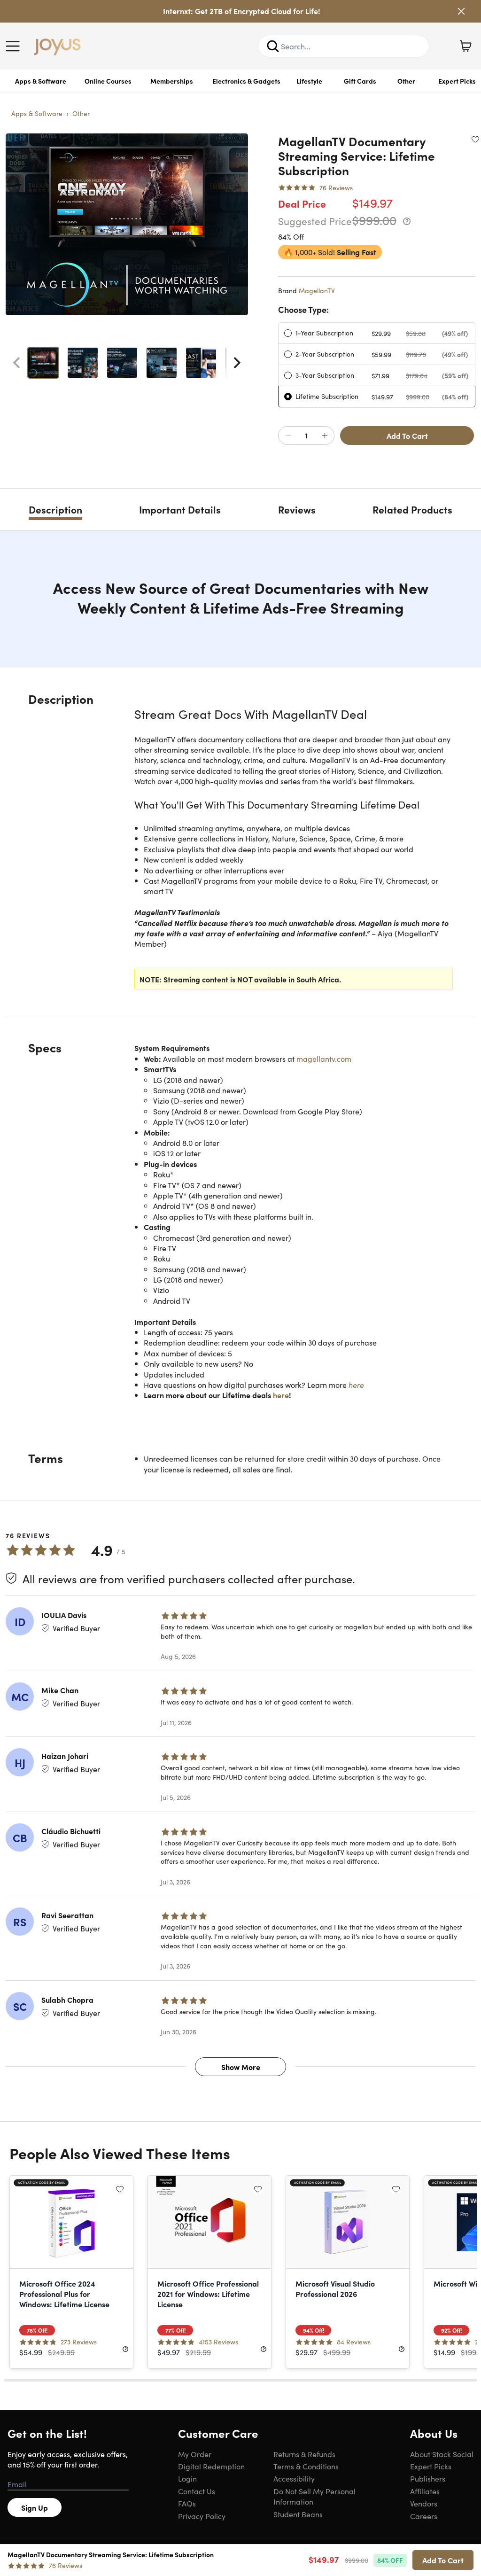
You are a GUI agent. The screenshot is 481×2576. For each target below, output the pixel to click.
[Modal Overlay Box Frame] (241, 1288)
